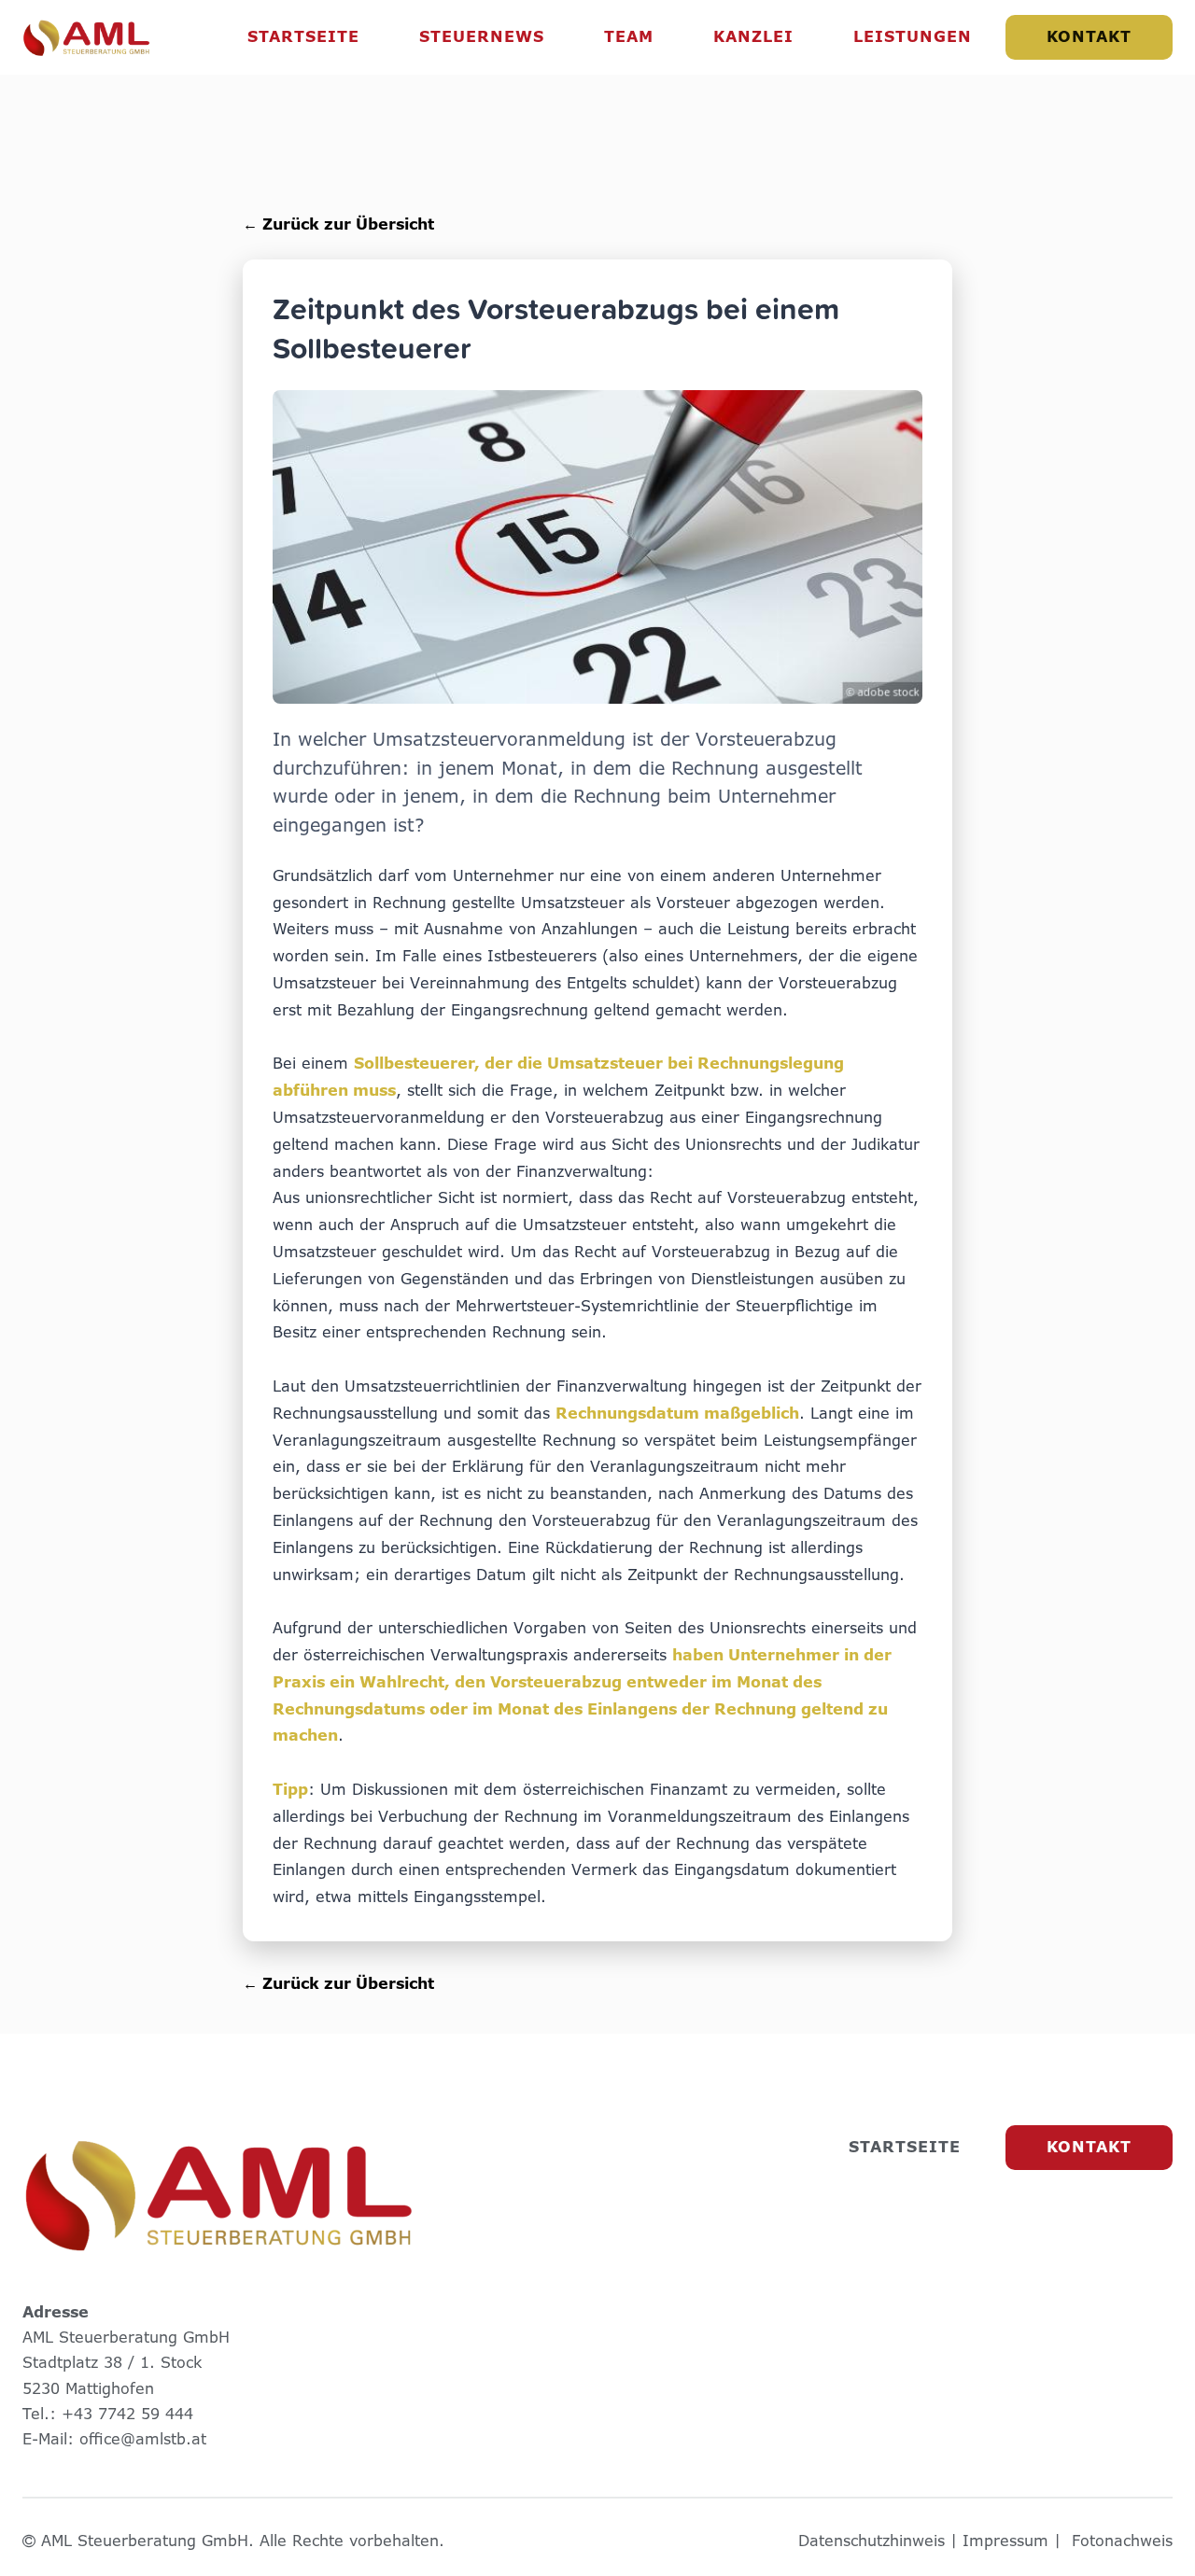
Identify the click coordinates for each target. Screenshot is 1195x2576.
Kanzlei (753, 37)
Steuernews (482, 37)
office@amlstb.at (143, 2439)
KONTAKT (1089, 37)
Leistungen (913, 37)
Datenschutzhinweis (872, 2541)
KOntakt (1089, 2147)
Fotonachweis (1122, 2541)
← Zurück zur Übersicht (338, 224)
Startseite (303, 37)
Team (629, 37)
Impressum (1005, 2541)
